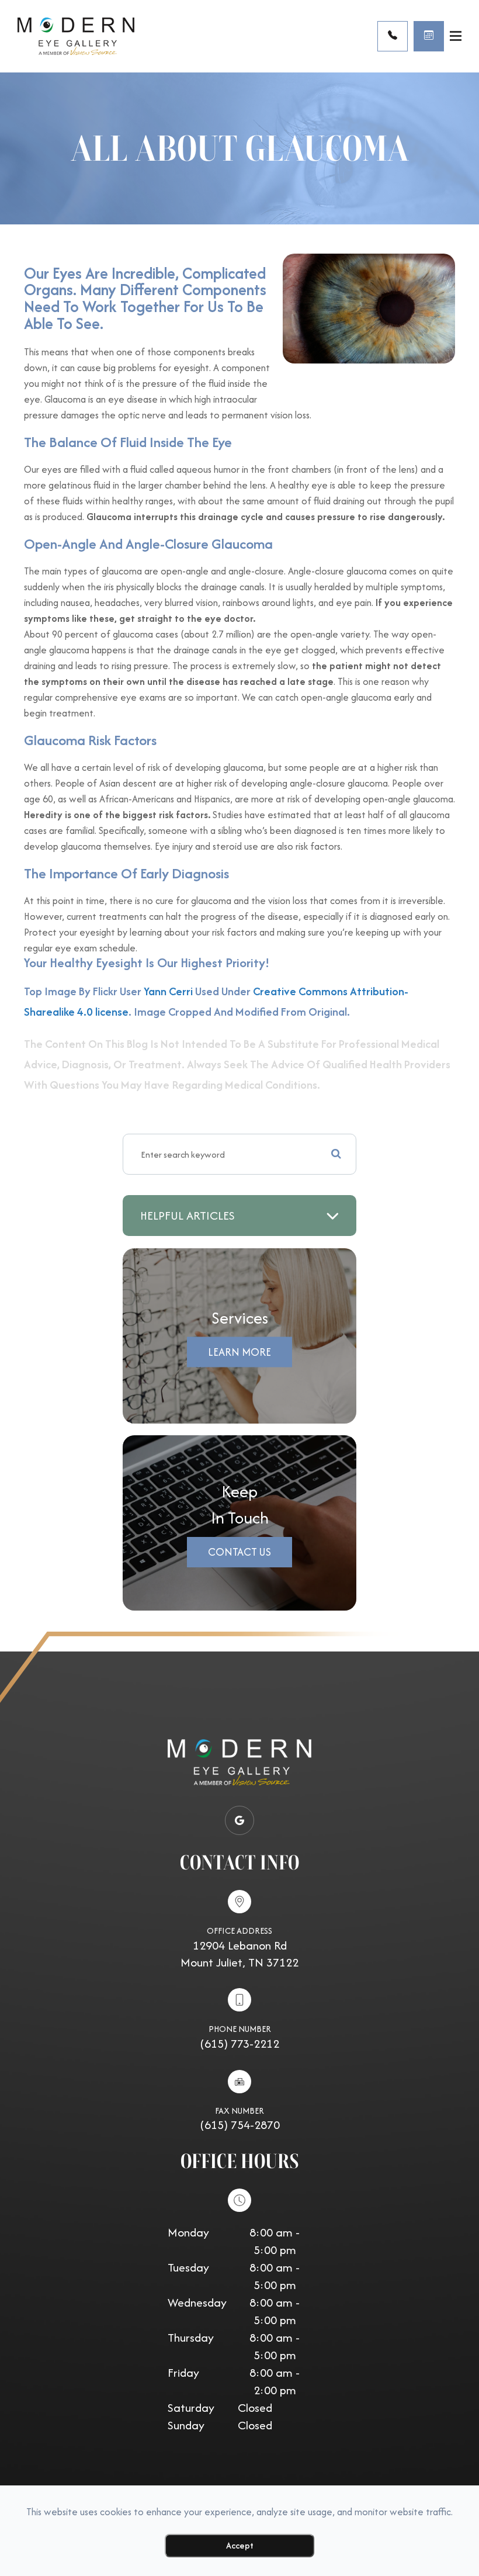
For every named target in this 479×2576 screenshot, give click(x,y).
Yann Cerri (168, 991)
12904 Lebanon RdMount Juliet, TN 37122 (239, 1954)
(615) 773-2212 (239, 2043)
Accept (240, 2545)
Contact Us (239, 1552)
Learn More (239, 1352)
